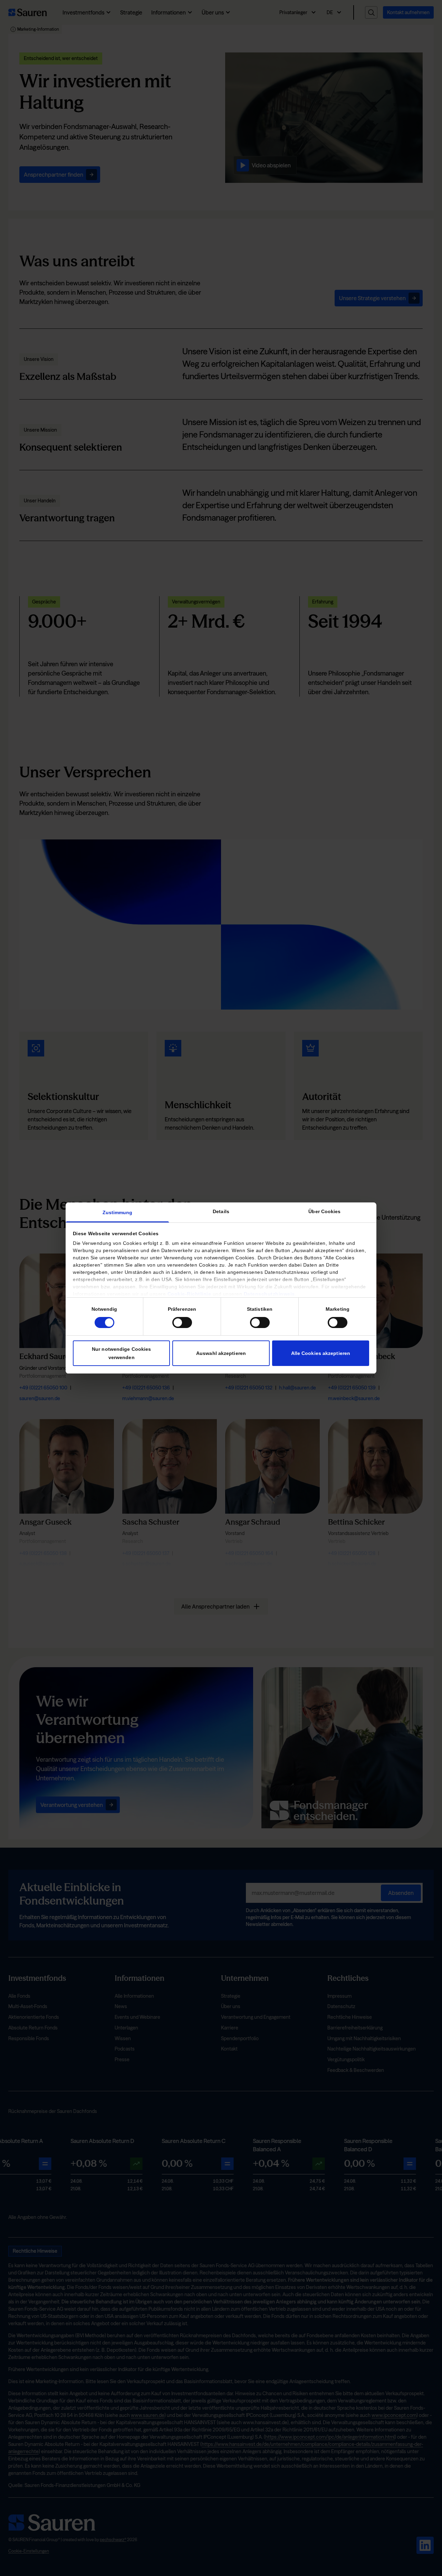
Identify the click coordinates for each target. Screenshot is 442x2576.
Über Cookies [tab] (324, 1211)
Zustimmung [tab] (118, 1212)
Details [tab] (221, 1211)
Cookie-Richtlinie (189, 1294)
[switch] (182, 1323)
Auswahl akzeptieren (221, 1353)
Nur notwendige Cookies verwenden (121, 1353)
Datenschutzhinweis (269, 1294)
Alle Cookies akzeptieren (321, 1353)
